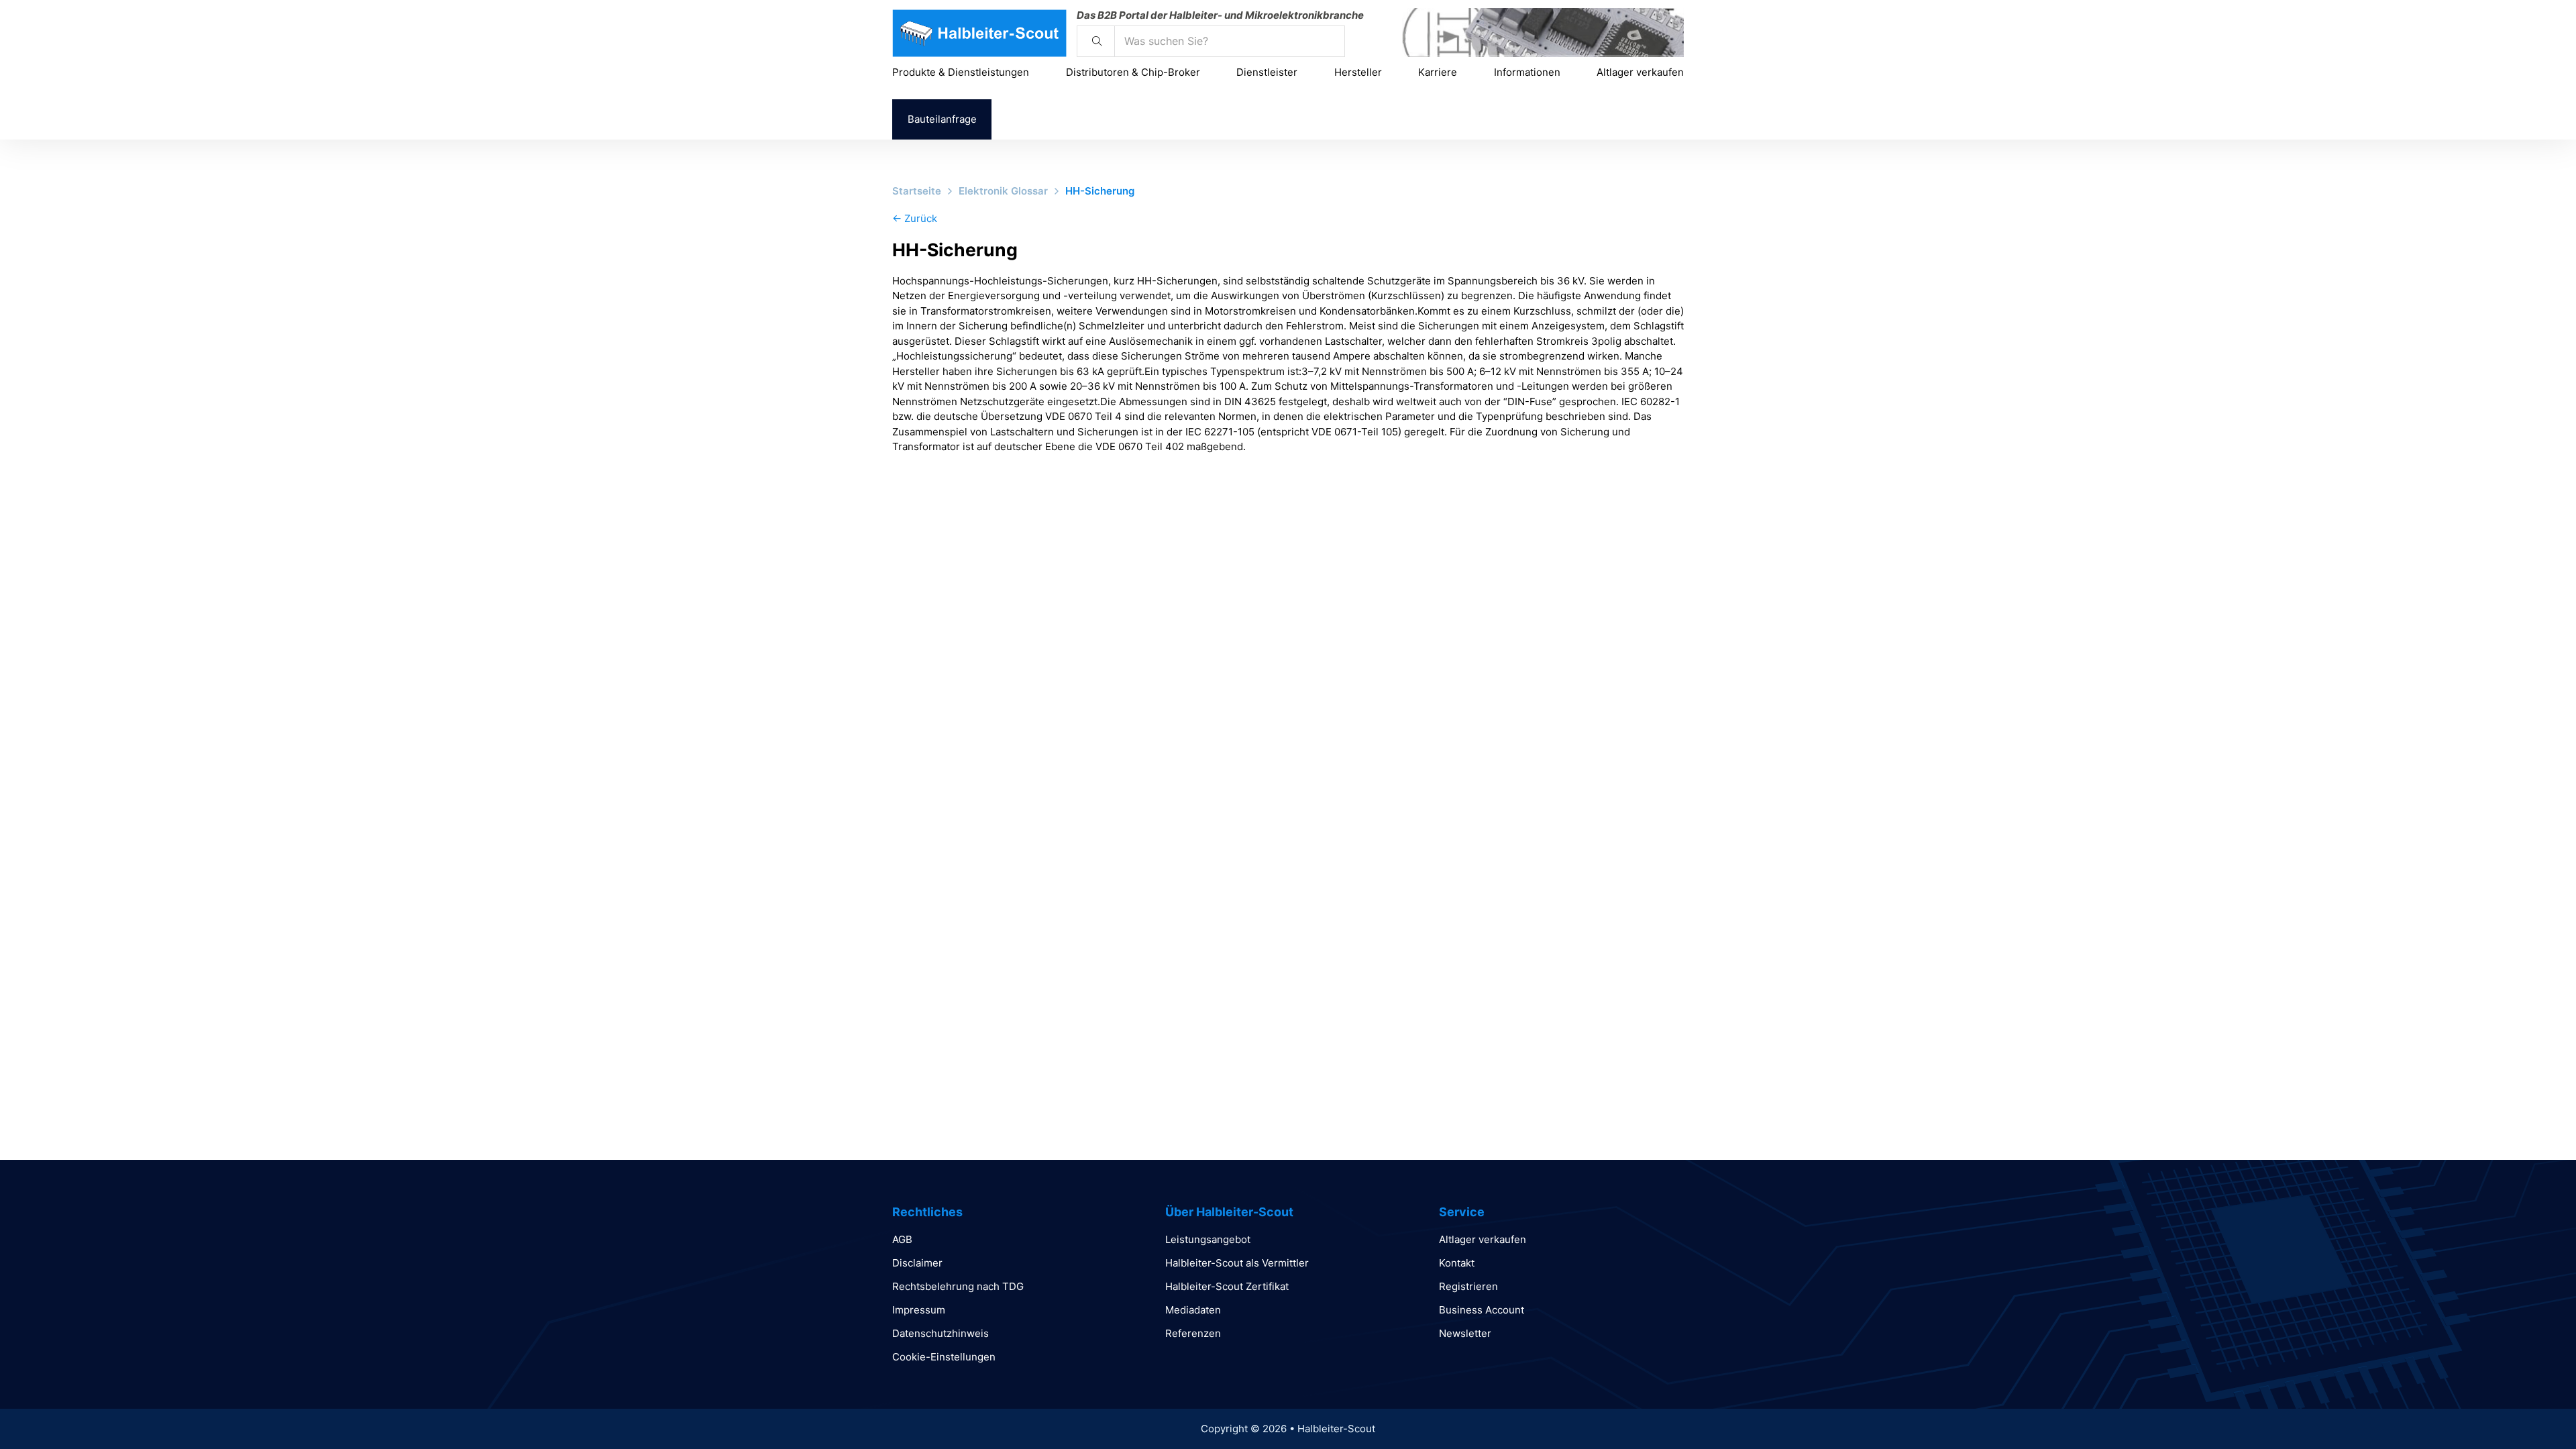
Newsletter (1465, 1333)
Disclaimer (917, 1263)
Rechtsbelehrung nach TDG (958, 1286)
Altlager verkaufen (1640, 72)
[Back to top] (2529, 1409)
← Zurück (915, 218)
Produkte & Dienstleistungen (961, 72)
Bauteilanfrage (942, 119)
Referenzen (1193, 1333)
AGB (902, 1239)
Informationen (1527, 72)
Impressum (919, 1310)
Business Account (1482, 1310)
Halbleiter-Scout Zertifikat (1227, 1286)
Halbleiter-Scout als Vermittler (1237, 1263)
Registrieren (1468, 1286)
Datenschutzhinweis (941, 1333)
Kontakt (1457, 1263)
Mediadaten (1193, 1310)
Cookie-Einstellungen (944, 1357)
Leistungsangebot (1208, 1239)
